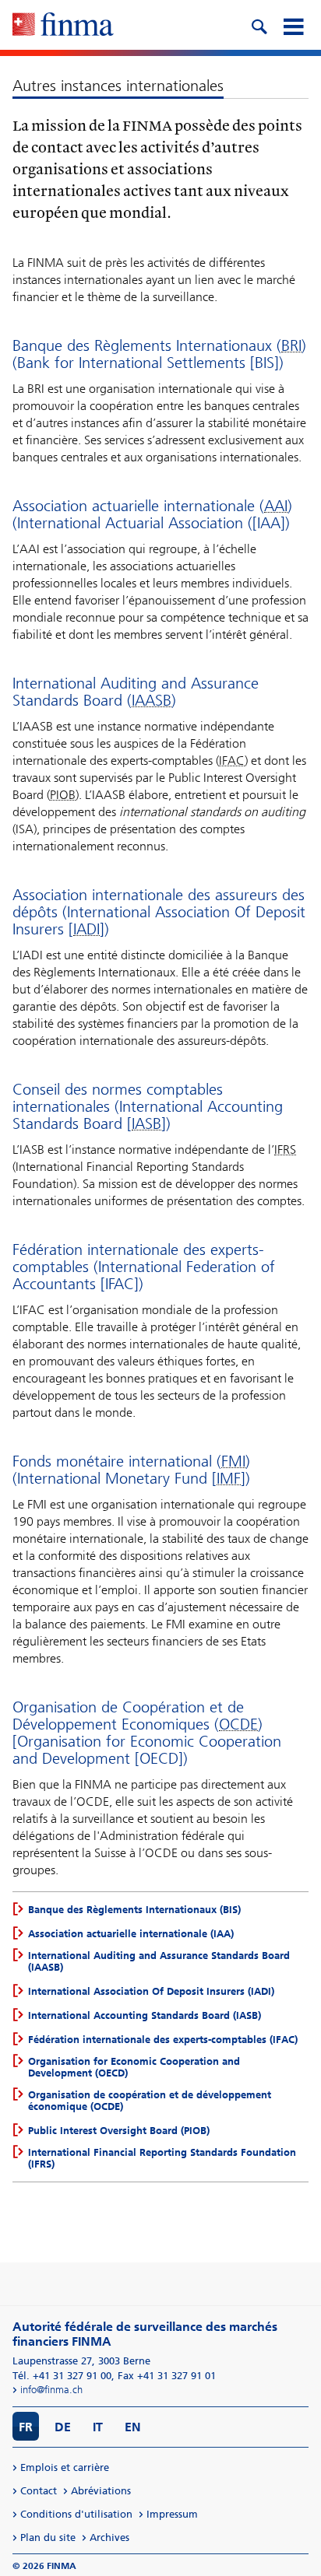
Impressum (172, 2514)
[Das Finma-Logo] (63, 26)
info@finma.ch (51, 2390)
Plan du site (48, 2537)
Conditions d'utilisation (76, 2514)
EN (133, 2427)
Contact (39, 2491)
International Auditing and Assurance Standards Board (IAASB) (159, 1961)
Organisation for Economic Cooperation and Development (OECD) (134, 2067)
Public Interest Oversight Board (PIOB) (119, 2131)
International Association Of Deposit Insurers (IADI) (151, 1991)
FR (26, 2427)
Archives (109, 2537)
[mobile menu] (293, 25)
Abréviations (101, 2491)
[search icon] (259, 25)
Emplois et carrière (65, 2467)
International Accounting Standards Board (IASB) (145, 2015)
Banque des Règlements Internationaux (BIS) (134, 1910)
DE (63, 2427)
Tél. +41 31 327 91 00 (62, 2376)
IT (98, 2427)
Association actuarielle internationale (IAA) (131, 1934)
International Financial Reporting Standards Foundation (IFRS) (162, 2158)
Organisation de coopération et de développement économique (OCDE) (150, 2101)
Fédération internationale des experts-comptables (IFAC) (163, 2040)
